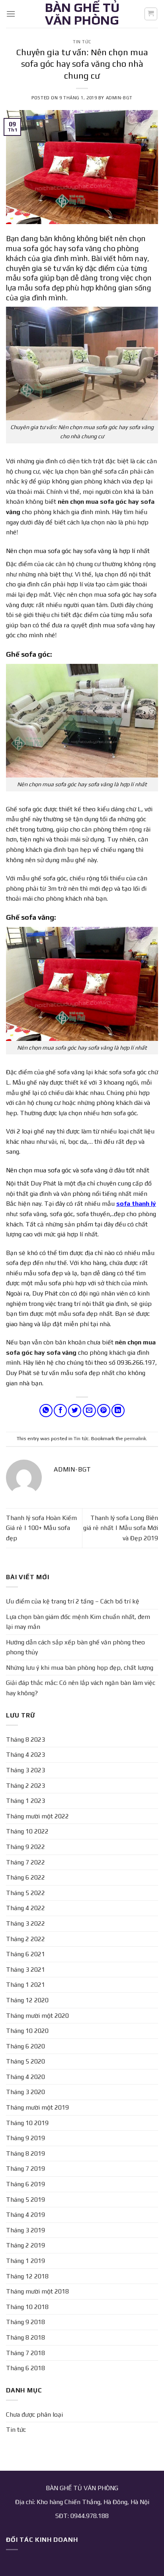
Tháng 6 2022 (25, 1877)
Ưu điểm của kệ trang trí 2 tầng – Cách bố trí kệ (73, 1601)
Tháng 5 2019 (25, 2200)
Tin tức (82, 42)
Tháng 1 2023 (25, 1801)
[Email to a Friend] (89, 1411)
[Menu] (11, 14)
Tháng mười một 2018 (37, 2291)
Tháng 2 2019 (25, 2245)
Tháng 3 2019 (25, 2230)
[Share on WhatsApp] (46, 1411)
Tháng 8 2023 (25, 1740)
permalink (135, 1438)
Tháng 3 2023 (25, 1770)
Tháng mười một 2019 (37, 2107)
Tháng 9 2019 (25, 2138)
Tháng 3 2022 (25, 1923)
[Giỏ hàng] (151, 14)
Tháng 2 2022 (25, 1939)
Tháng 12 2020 (27, 2000)
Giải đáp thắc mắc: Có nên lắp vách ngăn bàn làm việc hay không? (81, 1688)
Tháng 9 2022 (25, 1847)
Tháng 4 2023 (25, 1755)
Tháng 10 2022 (27, 1831)
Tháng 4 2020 (25, 2077)
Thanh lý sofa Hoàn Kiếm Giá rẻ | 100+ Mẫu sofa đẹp (41, 1528)
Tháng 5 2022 (25, 1893)
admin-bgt (119, 98)
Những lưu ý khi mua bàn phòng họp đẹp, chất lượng (80, 1668)
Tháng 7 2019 (25, 2169)
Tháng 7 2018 (25, 2353)
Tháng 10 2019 (27, 2123)
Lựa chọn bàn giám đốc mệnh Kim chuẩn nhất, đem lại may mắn (78, 1622)
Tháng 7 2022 (25, 1862)
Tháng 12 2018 (27, 2276)
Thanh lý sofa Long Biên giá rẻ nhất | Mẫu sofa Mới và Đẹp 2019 (121, 1528)
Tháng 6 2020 (25, 2046)
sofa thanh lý (136, 1204)
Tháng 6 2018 (25, 2368)
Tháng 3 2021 (25, 1970)
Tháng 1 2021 (25, 1985)
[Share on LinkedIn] (118, 1411)
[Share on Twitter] (75, 1411)
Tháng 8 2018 (25, 2337)
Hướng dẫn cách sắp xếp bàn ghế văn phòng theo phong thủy (75, 1647)
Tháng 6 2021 (25, 1954)
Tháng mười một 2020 (37, 2016)
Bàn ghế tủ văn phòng (82, 14)
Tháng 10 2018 (27, 2307)
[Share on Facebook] (60, 1411)
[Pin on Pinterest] (104, 1411)
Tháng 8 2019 (25, 2153)
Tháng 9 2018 (25, 2322)
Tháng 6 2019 (25, 2184)
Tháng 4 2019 (25, 2215)
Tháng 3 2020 (25, 2092)
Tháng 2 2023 (25, 1786)
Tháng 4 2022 (25, 1908)
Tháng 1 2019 (25, 2261)
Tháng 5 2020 (25, 2061)
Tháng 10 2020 (27, 2031)
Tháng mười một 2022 (37, 1816)
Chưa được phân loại (34, 2415)
